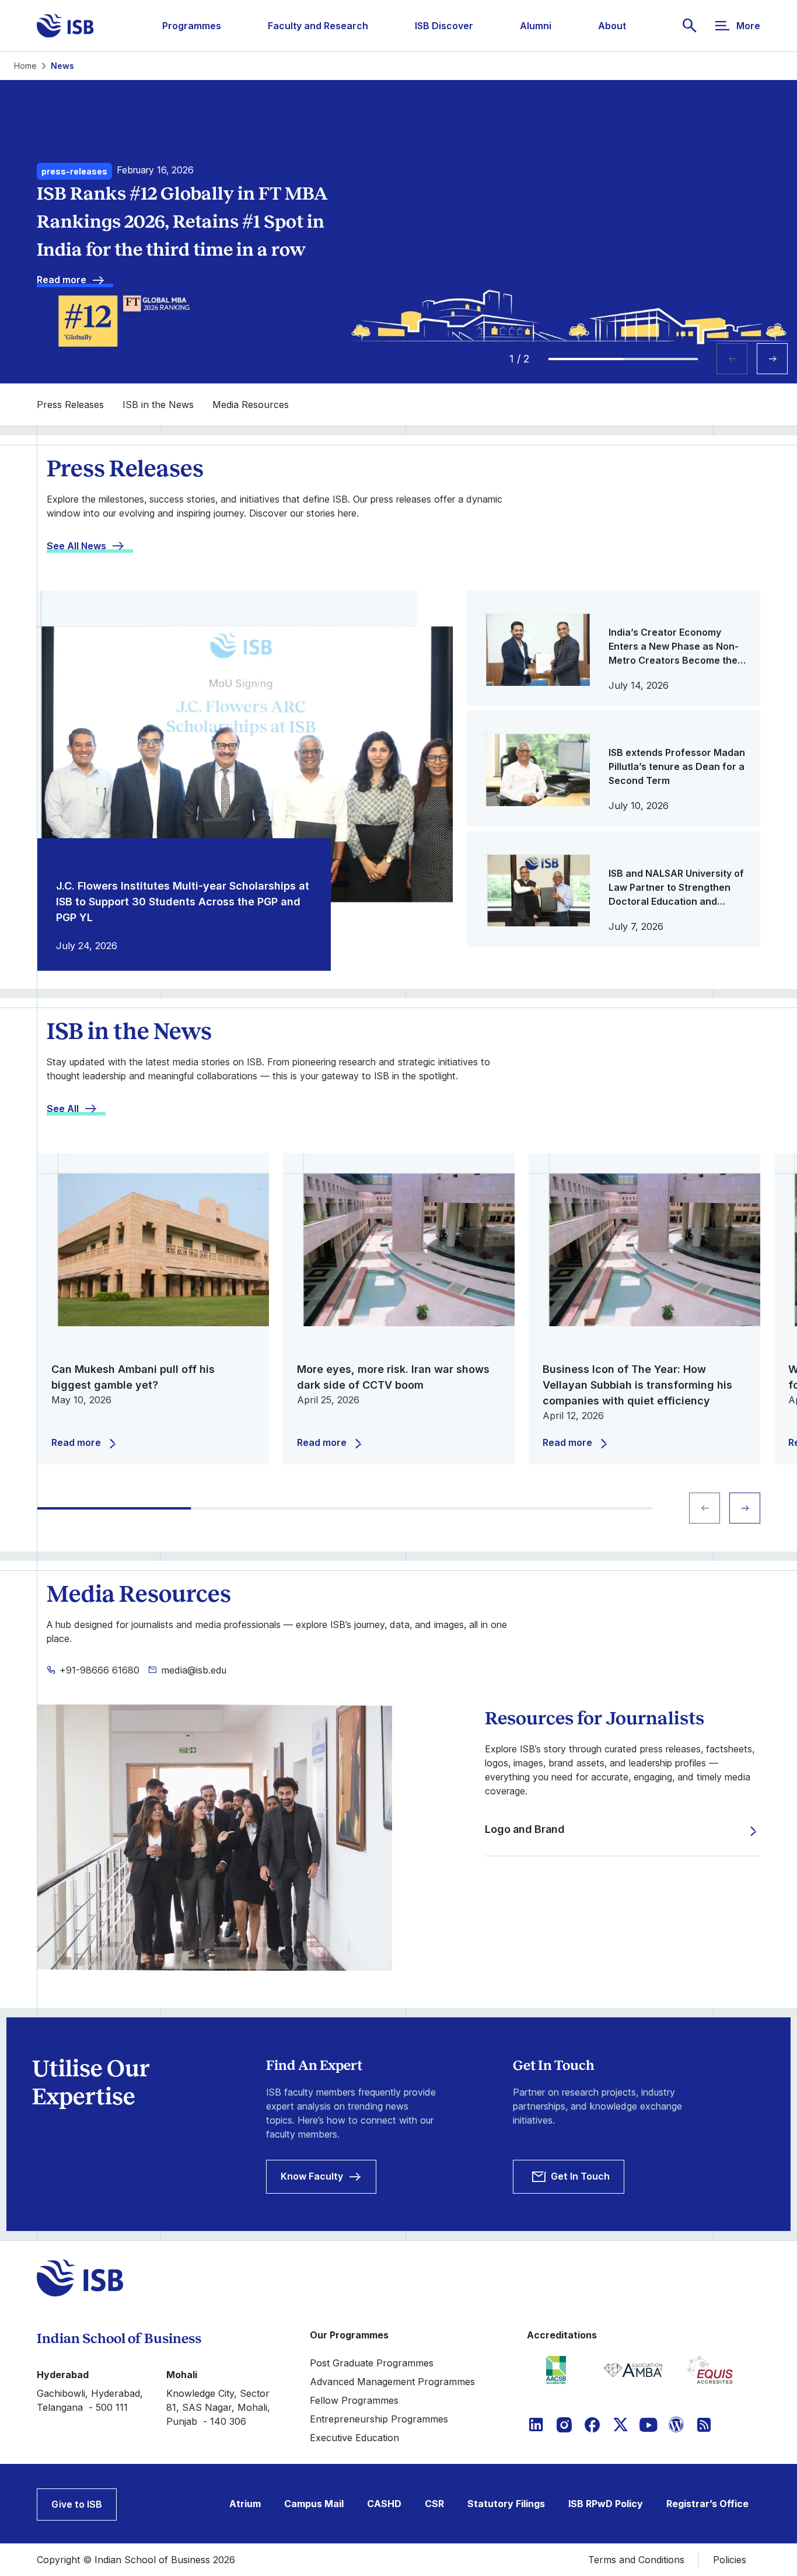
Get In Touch (580, 2176)
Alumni (536, 26)
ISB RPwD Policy (606, 2504)
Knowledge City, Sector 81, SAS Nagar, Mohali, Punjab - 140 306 (218, 2407)
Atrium (245, 2504)
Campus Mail (314, 2504)
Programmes (192, 26)
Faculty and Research (318, 26)
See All (63, 1109)
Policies (730, 2560)
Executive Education (354, 2438)
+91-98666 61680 (99, 1670)
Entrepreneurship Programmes (379, 2419)
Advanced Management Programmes (392, 2382)
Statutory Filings (506, 2504)
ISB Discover (444, 26)
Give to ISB (77, 2504)
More (748, 26)
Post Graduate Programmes (372, 2363)
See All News (76, 546)
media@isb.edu (194, 1670)
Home (25, 66)
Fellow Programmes (354, 2400)
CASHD (384, 2504)
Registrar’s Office (707, 2504)
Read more (62, 280)
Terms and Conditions (636, 2560)
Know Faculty (312, 2176)
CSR (434, 2504)
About (612, 26)
